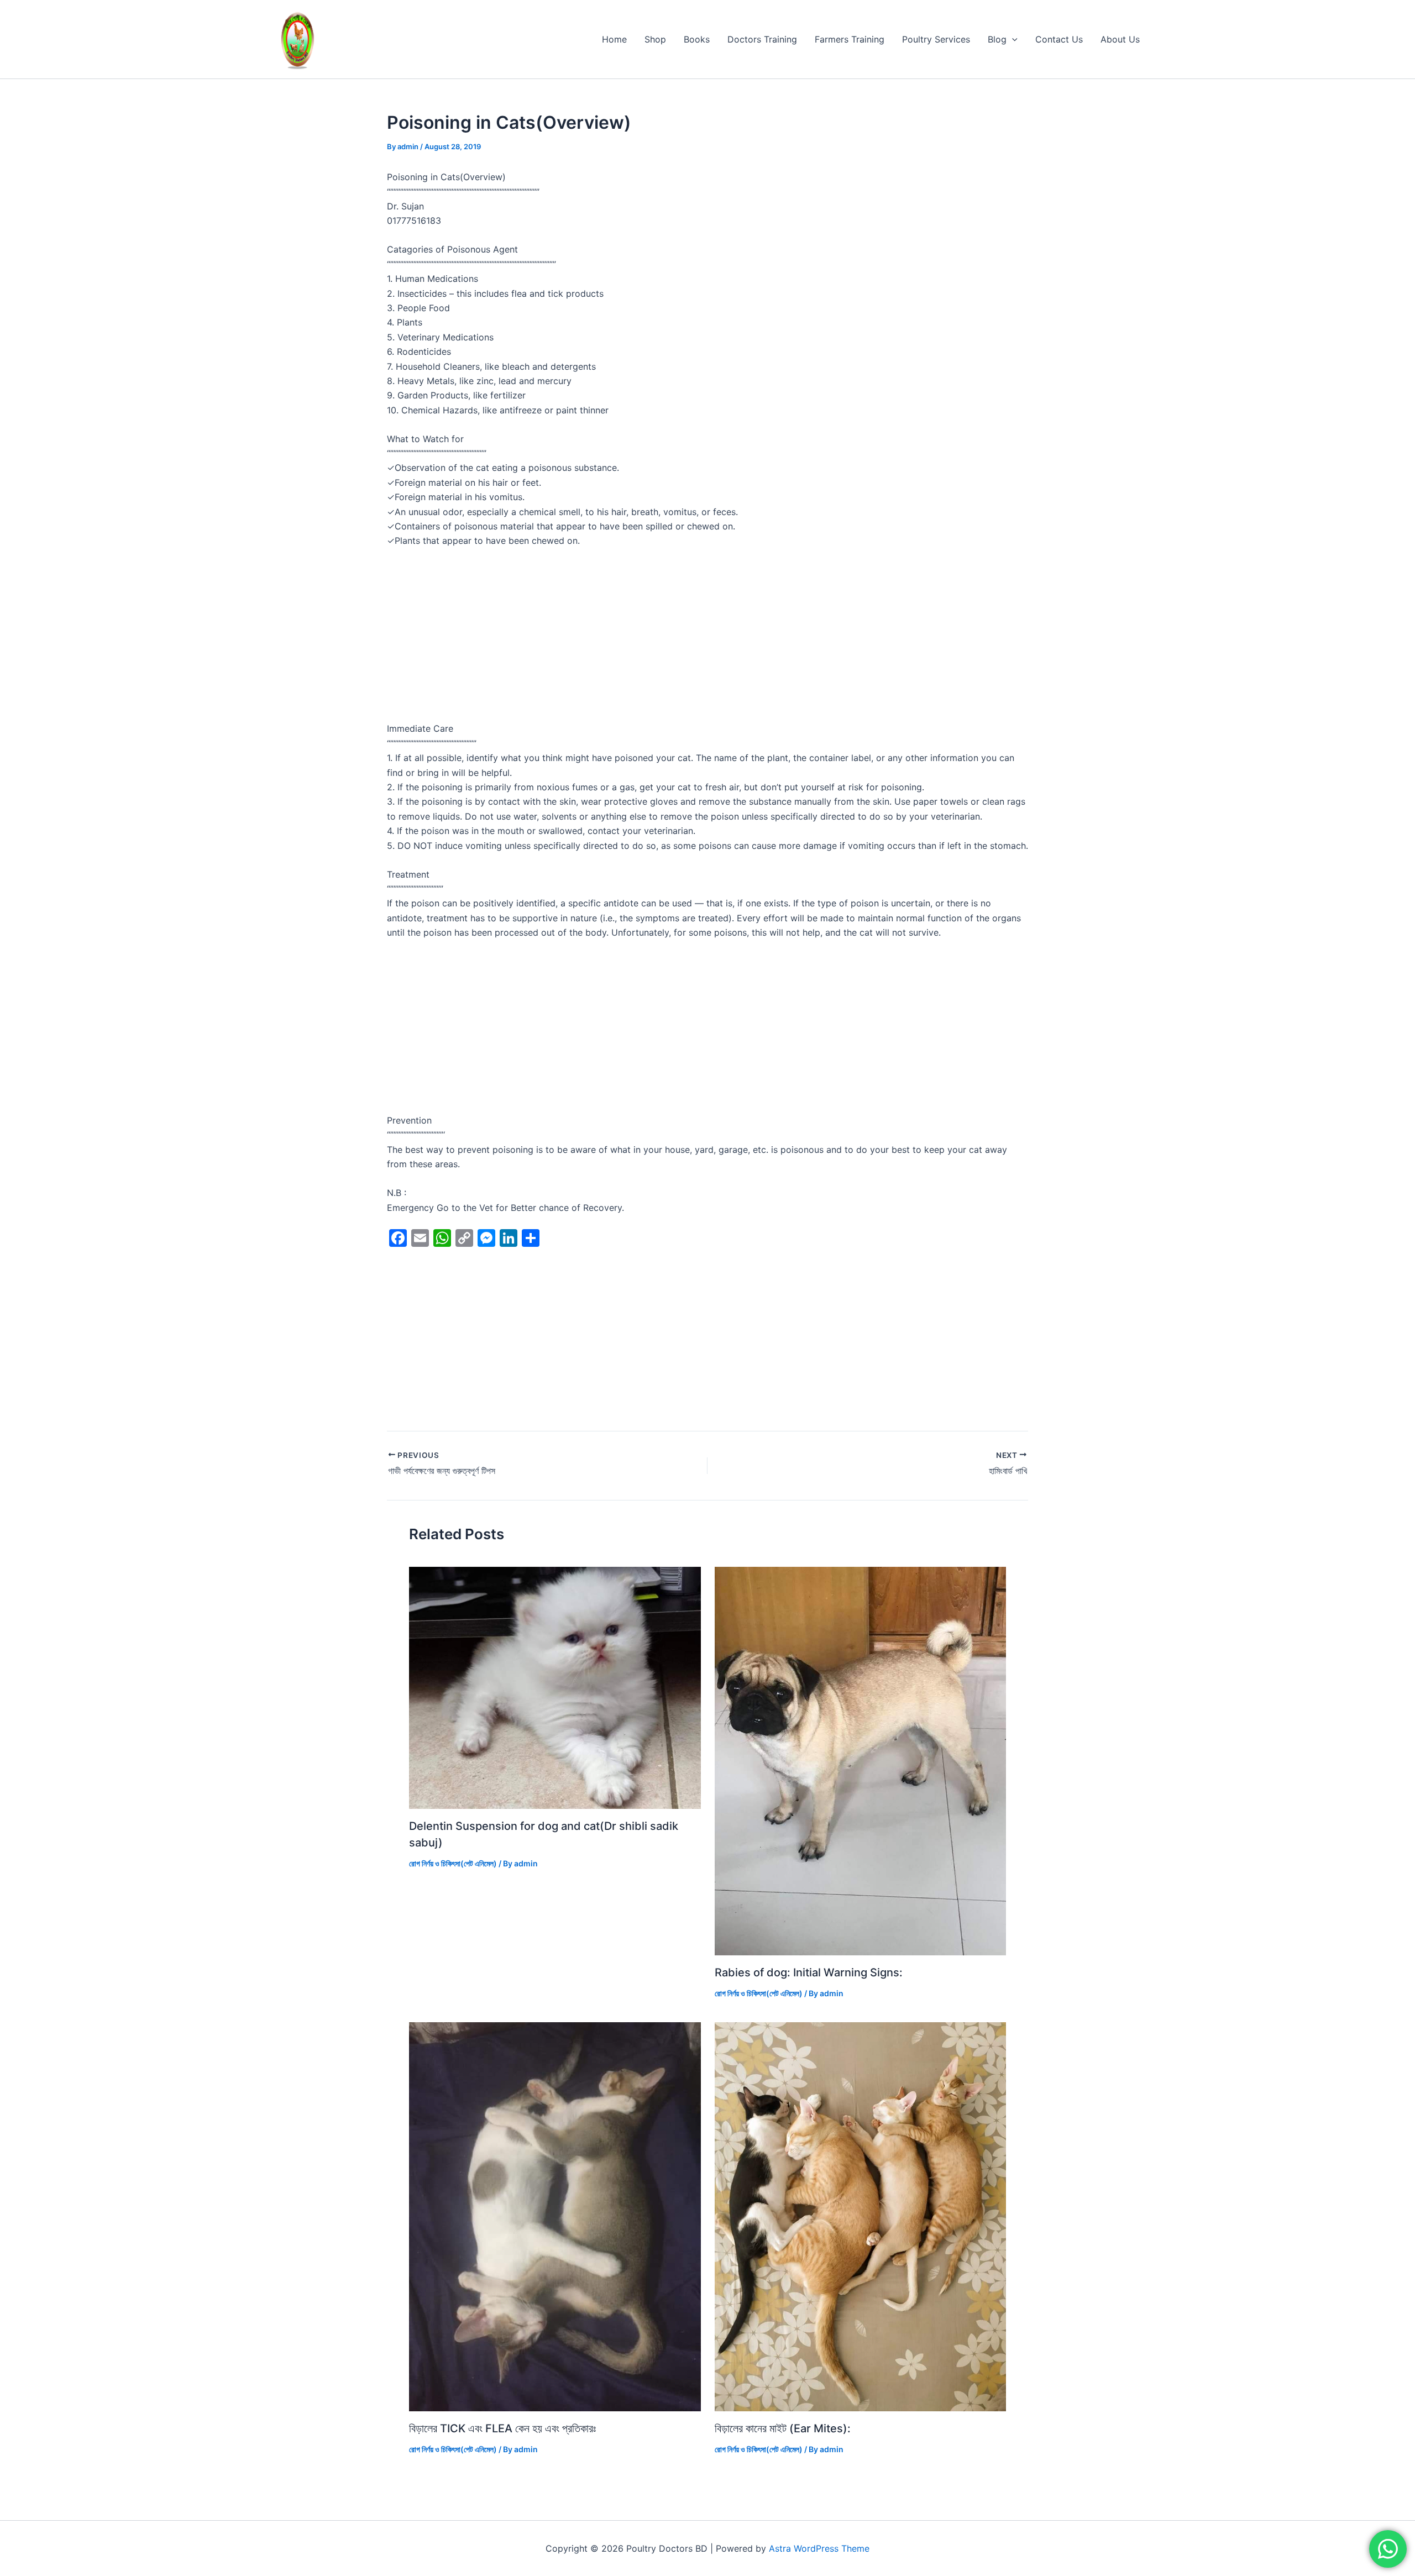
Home (614, 39)
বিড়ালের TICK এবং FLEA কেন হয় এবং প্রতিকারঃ (502, 2428)
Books (697, 39)
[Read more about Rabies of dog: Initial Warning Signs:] (861, 1760)
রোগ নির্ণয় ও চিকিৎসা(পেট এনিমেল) (453, 1863)
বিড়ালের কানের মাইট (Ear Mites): (783, 2428)
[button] (1012, 39)
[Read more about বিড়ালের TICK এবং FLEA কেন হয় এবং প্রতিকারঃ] (555, 2216)
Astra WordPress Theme (819, 2548)
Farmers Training (850, 39)
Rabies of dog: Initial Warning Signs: (809, 1972)
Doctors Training (762, 39)
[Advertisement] (707, 639)
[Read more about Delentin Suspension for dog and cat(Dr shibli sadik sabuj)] (555, 1687)
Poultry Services (936, 39)
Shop (655, 39)
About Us (1120, 39)
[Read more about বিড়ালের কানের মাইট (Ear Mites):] (861, 2216)
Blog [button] (997, 39)
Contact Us (1059, 39)
